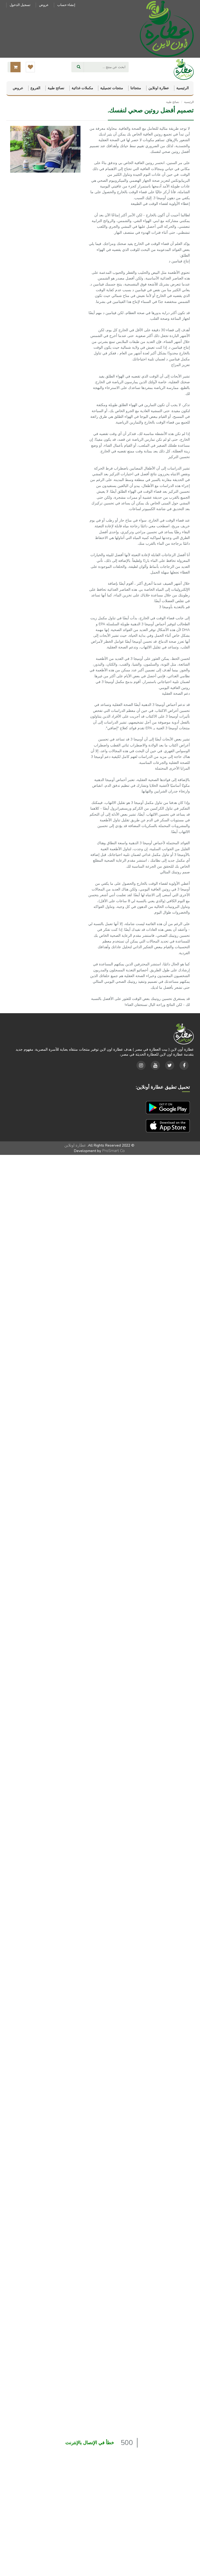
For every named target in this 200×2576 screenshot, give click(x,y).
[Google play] (168, 1107)
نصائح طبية (173, 102)
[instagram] (141, 1065)
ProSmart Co (113, 1151)
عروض (44, 5)
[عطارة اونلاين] (167, 28)
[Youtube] (155, 1065)
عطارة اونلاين (75, 1145)
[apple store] (168, 1125)
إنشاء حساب (66, 5)
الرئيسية (187, 102)
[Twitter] (170, 1065)
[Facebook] (184, 1065)
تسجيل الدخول (20, 5)
